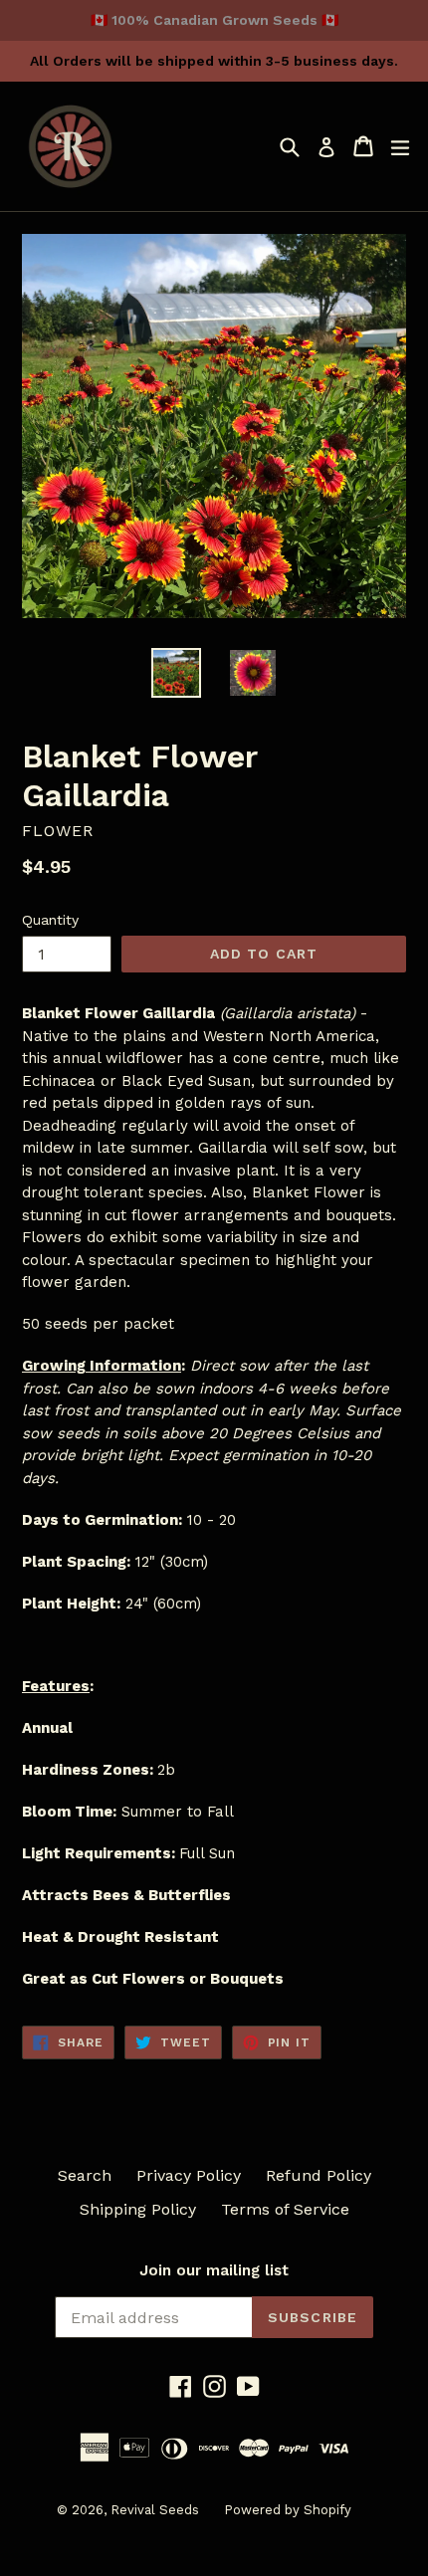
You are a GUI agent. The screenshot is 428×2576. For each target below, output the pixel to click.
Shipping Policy (138, 2209)
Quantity (50, 920)
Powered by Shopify (288, 2510)
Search (85, 2175)
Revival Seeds (155, 2510)
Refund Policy (319, 2175)
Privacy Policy (189, 2175)
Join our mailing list (214, 2270)
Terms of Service (285, 2209)
